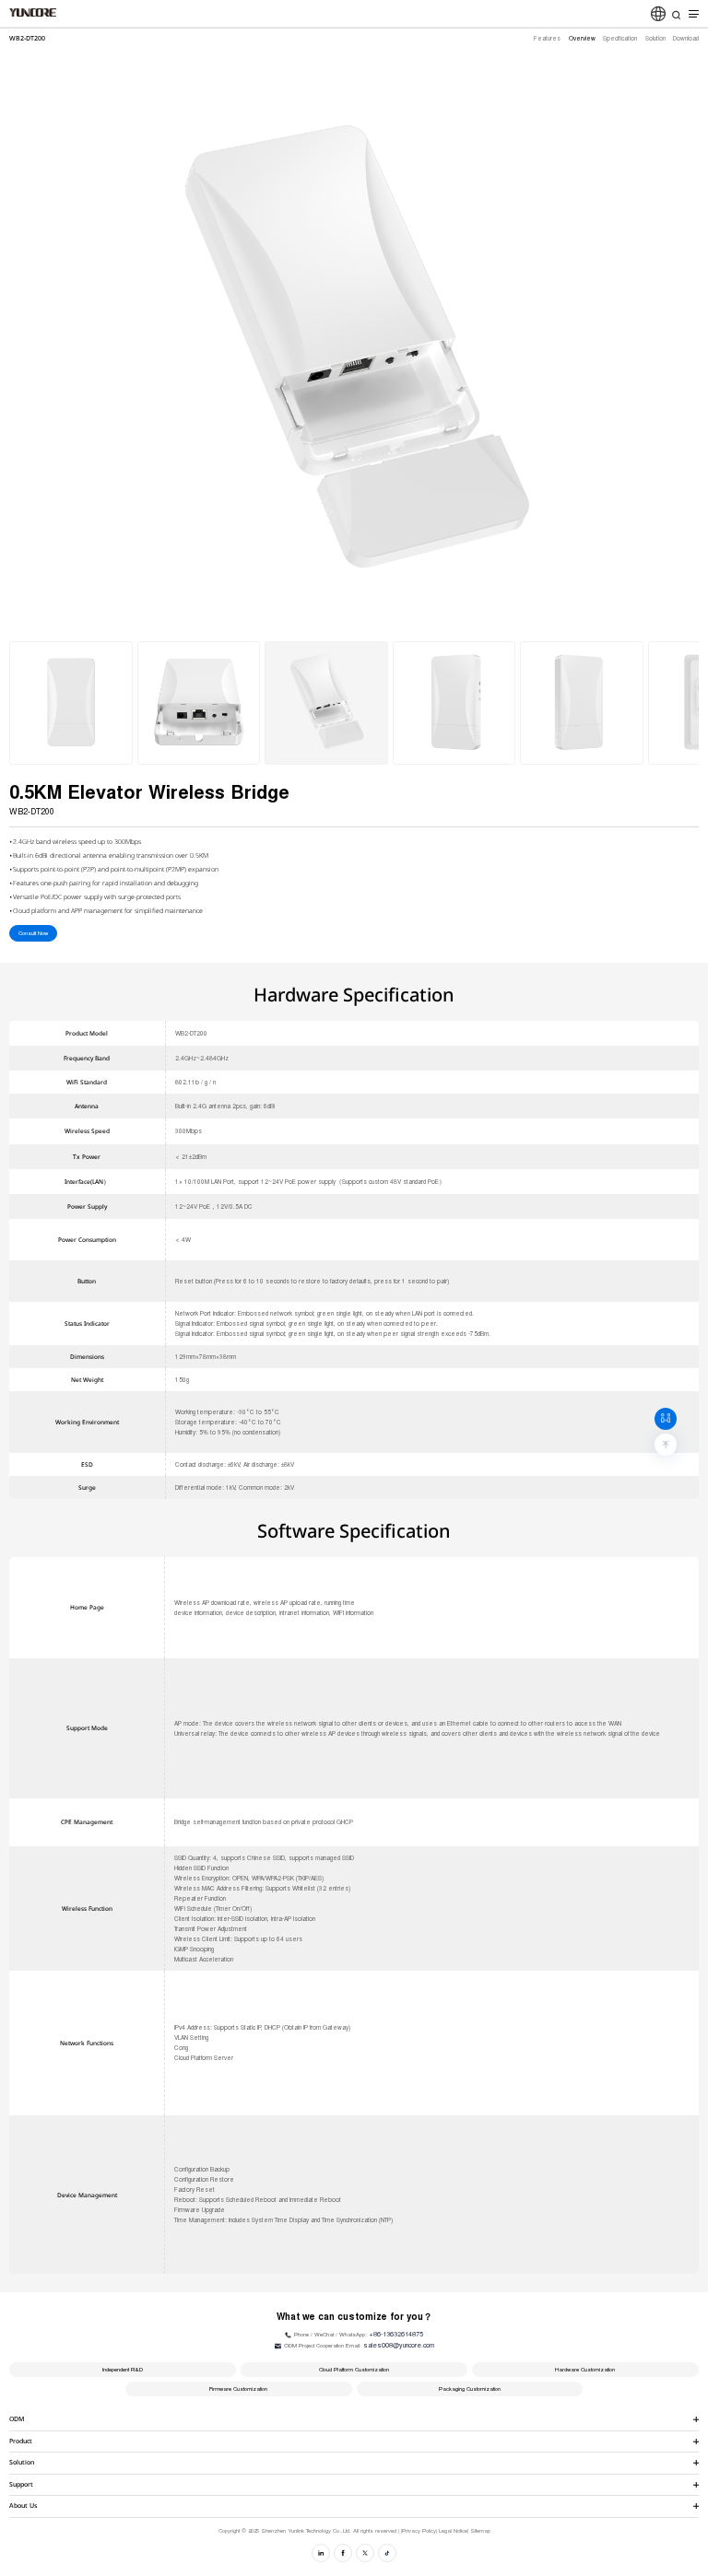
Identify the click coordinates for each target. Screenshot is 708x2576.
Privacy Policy (419, 2531)
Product (21, 2441)
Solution (655, 38)
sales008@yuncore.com (399, 2345)
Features (547, 38)
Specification (620, 38)
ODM (17, 2419)
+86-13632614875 (396, 2334)
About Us (23, 2506)
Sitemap (480, 2531)
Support (21, 2484)
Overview (582, 38)
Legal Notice (453, 2531)
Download (686, 38)
